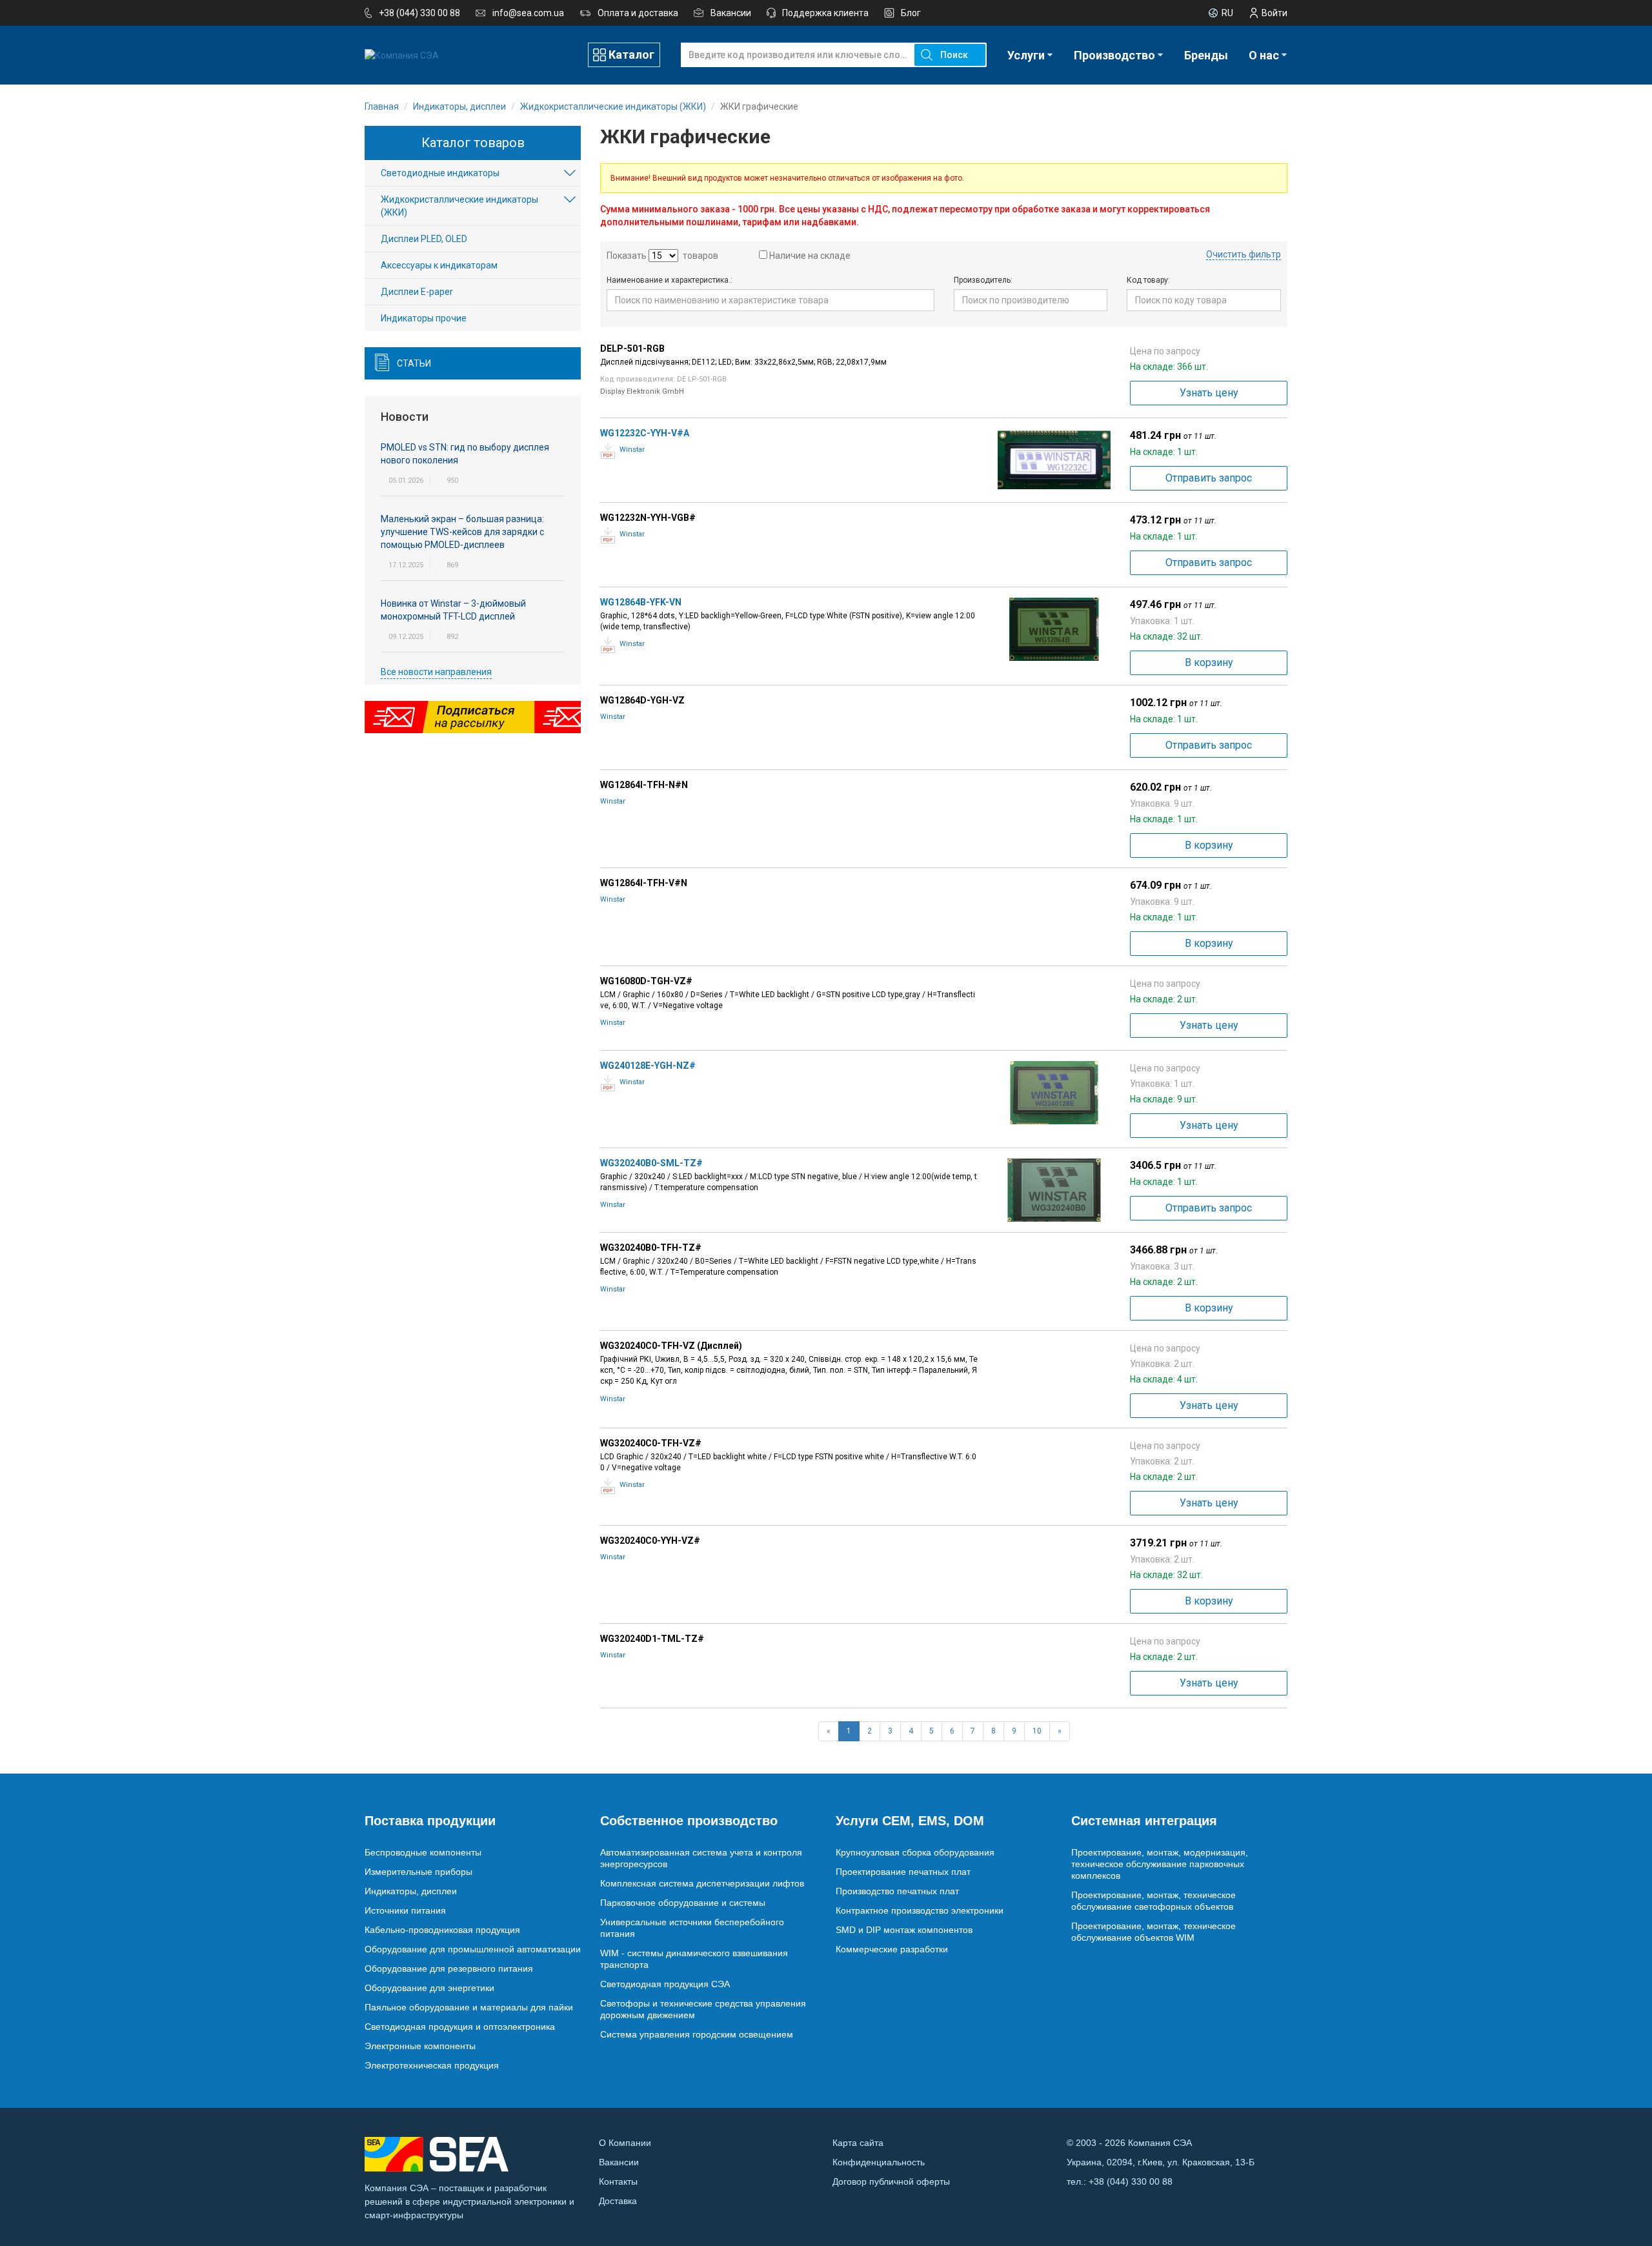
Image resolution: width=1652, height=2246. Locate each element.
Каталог (631, 55)
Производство (1114, 55)
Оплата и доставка (638, 13)
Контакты (618, 2181)
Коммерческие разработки (892, 1949)
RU (1227, 13)
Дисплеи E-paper (417, 292)
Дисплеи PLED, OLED (424, 239)
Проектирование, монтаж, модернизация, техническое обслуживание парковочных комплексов (1160, 1864)
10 (1037, 1731)
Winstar (632, 450)
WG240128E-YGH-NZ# (648, 1066)
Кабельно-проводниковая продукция (442, 1930)
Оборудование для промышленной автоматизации (473, 1949)
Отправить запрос (1209, 478)
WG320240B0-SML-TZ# (651, 1163)
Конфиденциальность (879, 2162)
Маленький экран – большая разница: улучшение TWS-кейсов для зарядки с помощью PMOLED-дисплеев (462, 532)
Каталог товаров (473, 143)
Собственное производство (689, 1821)
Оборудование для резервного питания (449, 1968)
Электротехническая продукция (432, 2065)
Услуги (1026, 55)
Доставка (618, 2201)
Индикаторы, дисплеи (411, 1891)
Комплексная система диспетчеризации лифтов (702, 1883)
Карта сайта (858, 2143)
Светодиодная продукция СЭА (665, 1984)
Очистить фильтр (1244, 254)
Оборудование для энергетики (429, 1988)
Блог (911, 13)
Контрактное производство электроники (920, 1910)
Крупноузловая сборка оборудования (915, 1852)
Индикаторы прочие (424, 318)
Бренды (1206, 55)
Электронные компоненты (420, 2046)
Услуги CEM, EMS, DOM (910, 1821)
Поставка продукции (430, 1821)
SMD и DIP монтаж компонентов (904, 1930)
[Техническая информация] (608, 451)
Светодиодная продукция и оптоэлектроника (460, 2027)
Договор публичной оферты (891, 2181)
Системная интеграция (1144, 1821)
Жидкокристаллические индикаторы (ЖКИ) (459, 206)
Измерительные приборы (418, 1872)
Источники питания (405, 1910)
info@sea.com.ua (528, 13)
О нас (1264, 55)
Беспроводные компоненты (423, 1852)
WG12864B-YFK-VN (641, 602)
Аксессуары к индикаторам (439, 265)
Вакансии (731, 13)
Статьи (414, 363)
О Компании (625, 2143)
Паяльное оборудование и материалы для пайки (469, 2007)
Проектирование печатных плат (903, 1872)
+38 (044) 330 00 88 (419, 13)
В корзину (1209, 663)
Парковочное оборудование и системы (683, 1903)
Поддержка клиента (825, 13)
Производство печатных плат (897, 1891)
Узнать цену (1209, 393)
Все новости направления (436, 672)
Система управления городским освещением (697, 2034)
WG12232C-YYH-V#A (645, 433)
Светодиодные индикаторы (440, 173)
